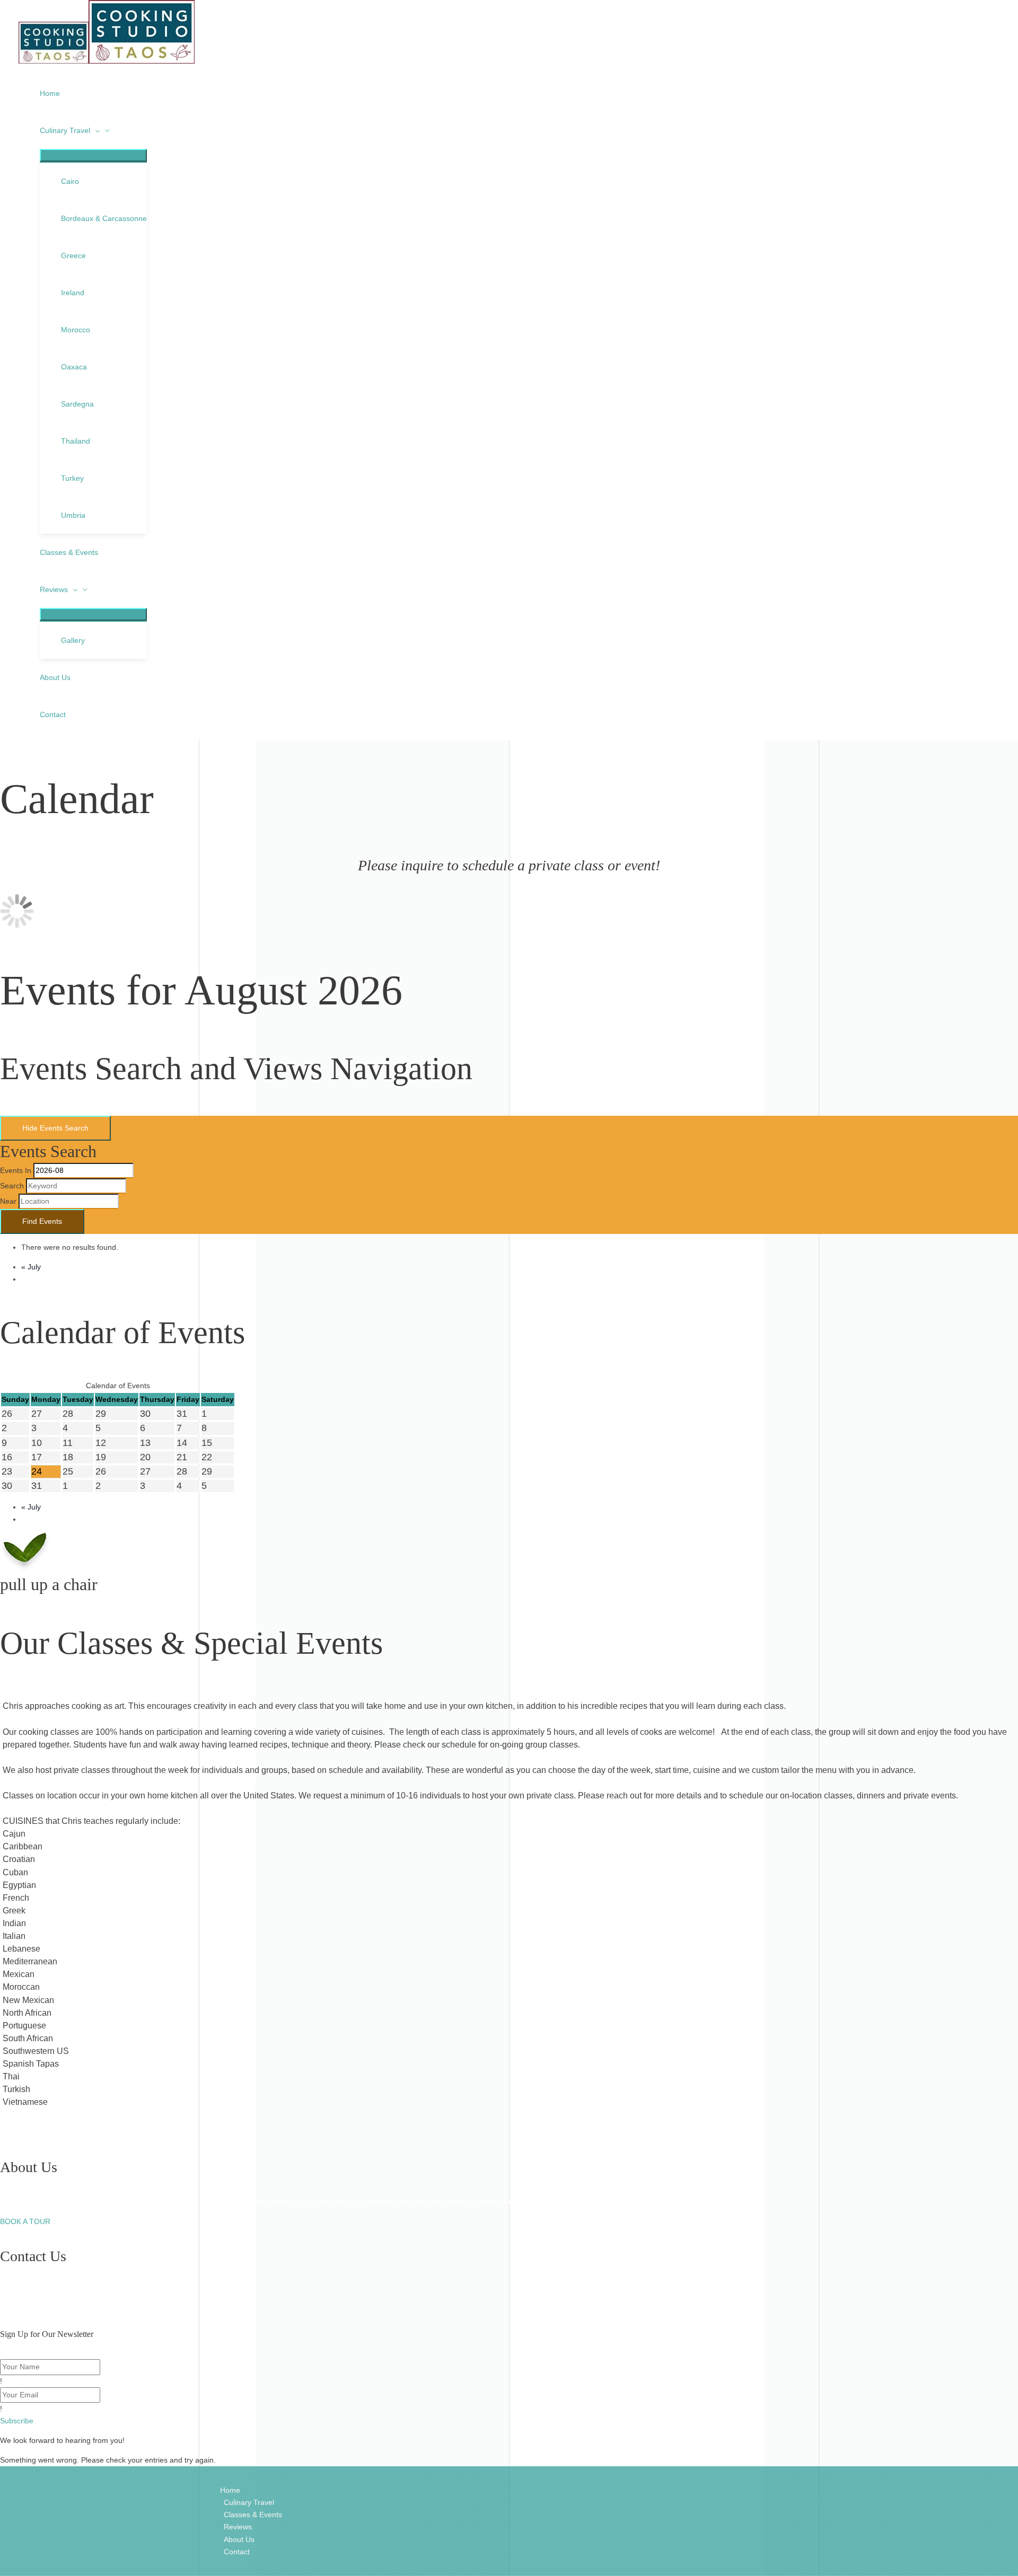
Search (12, 1186)
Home (230, 2490)
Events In (16, 1170)
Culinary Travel (249, 2502)
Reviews (238, 2527)
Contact (237, 2552)
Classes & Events (253, 2515)
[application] (95, 130)
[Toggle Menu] (93, 155)
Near (8, 1201)
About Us (239, 2539)
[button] (17, 2421)
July (31, 1267)
